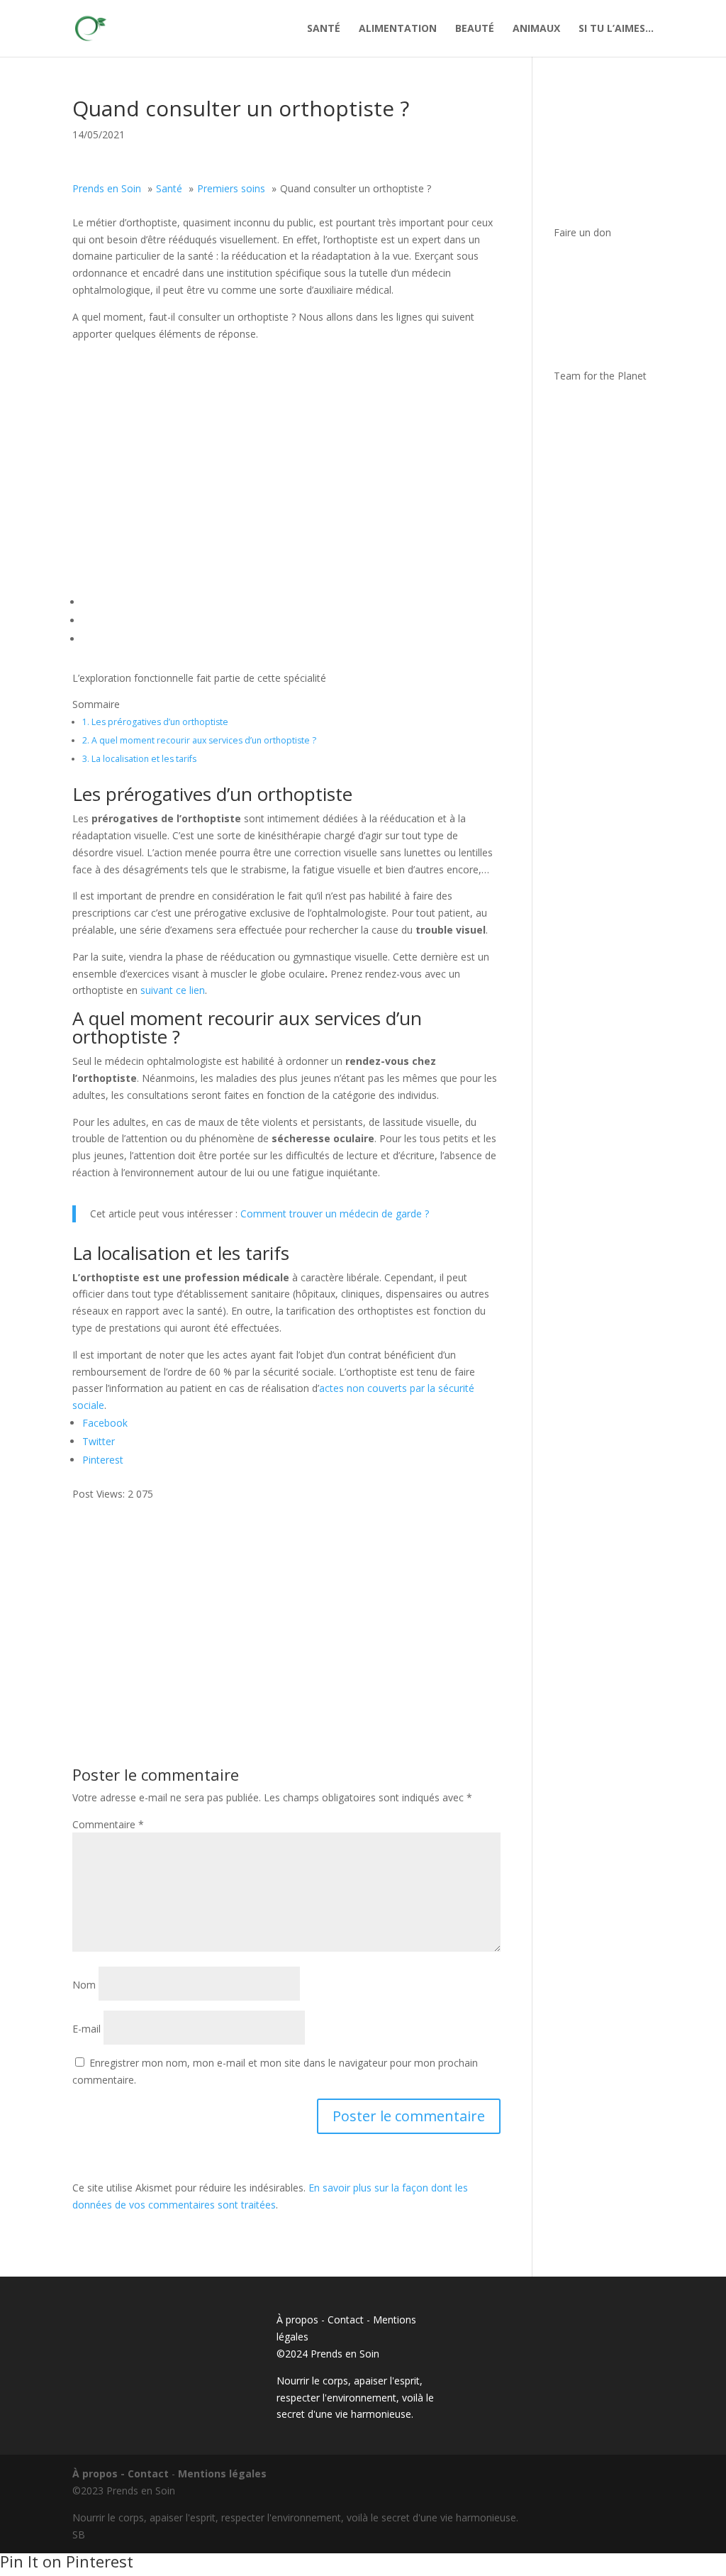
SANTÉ (324, 29)
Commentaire (108, 1824)
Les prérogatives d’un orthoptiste (155, 722)
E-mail (86, 2029)
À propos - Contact (320, 2320)
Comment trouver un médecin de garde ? (335, 1214)
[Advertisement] (286, 1602)
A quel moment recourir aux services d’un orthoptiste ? (199, 740)
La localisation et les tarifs (139, 759)
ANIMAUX (536, 29)
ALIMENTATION (398, 29)
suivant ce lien (173, 990)
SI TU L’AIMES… (616, 29)
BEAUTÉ (475, 29)
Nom (84, 1985)
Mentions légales (222, 2473)
